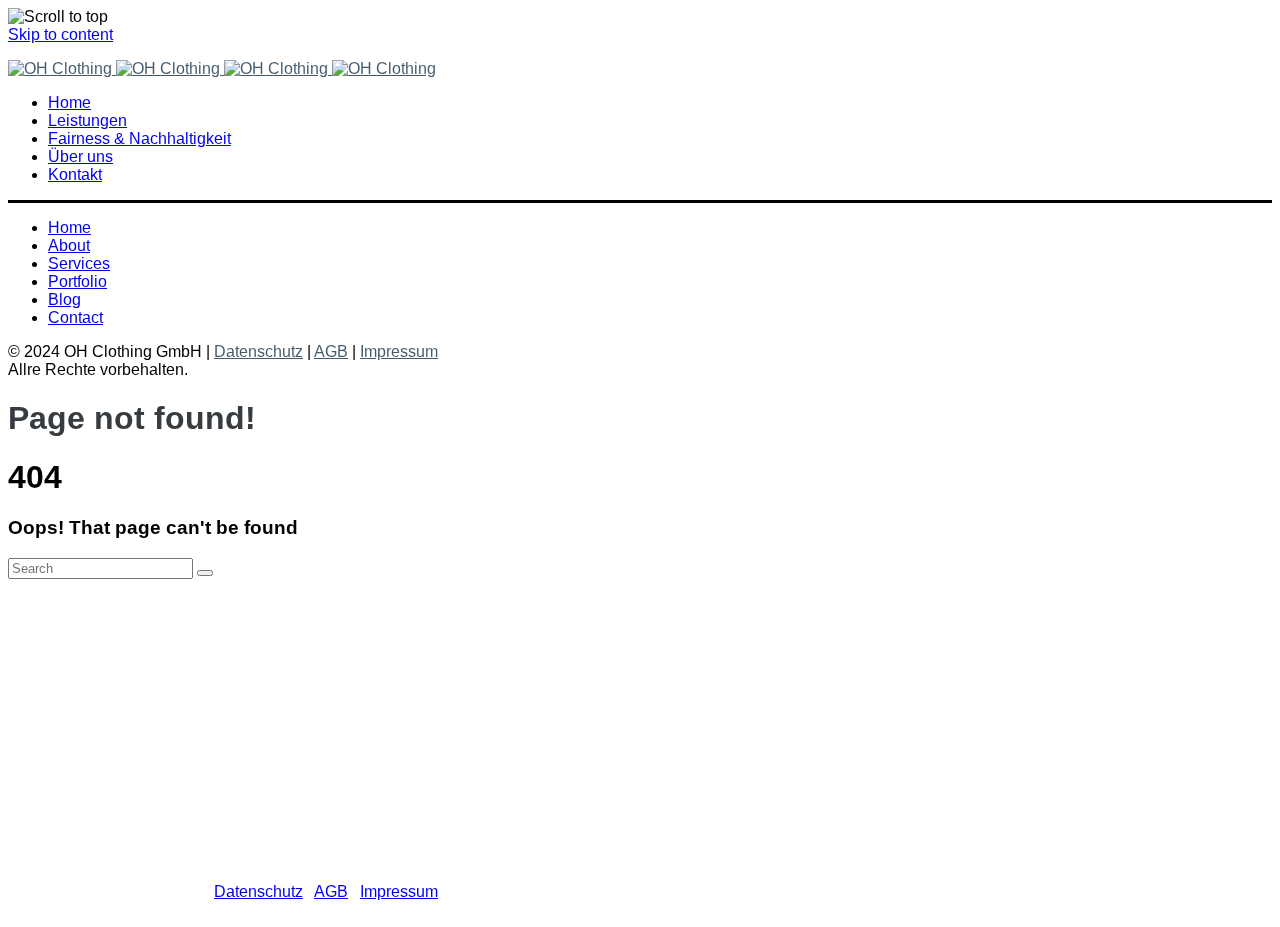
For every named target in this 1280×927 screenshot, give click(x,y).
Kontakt (115, 718)
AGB (331, 351)
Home (109, 646)
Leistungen (127, 664)
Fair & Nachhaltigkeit (162, 682)
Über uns (120, 700)
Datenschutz (258, 351)
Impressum (399, 351)
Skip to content (60, 34)
